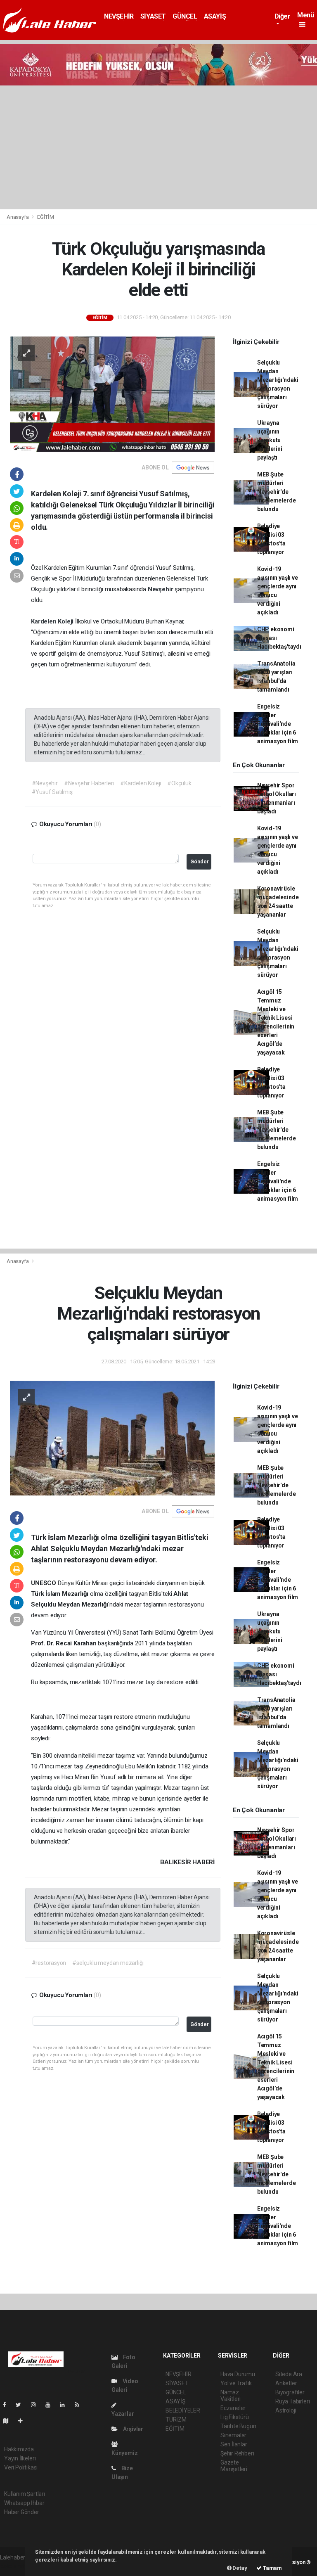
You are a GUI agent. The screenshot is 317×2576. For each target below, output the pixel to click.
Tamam (272, 2568)
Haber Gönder (22, 2512)
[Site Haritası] (9, 2421)
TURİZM (176, 2420)
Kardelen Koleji (53, 621)
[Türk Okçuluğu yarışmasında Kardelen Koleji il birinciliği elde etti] (112, 393)
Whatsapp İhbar (24, 2503)
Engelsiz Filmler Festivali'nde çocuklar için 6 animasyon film (278, 724)
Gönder (200, 861)
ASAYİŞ (215, 16)
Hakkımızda (19, 2449)
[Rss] (80, 2405)
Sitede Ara (289, 2374)
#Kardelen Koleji (141, 783)
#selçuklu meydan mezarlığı (108, 1963)
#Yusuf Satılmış (52, 792)
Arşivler (132, 2429)
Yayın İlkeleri (20, 2458)
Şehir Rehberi (237, 2453)
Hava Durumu (238, 2374)
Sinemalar (233, 2435)
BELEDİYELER (183, 2410)
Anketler (286, 2383)
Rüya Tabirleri (292, 2401)
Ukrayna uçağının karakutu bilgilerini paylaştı (270, 440)
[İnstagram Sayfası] (37, 2405)
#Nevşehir (45, 783)
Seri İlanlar (234, 2444)
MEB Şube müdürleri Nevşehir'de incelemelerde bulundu (277, 492)
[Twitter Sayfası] (22, 2405)
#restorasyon (49, 1963)
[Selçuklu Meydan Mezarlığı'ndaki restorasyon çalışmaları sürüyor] (112, 1438)
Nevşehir (161, 589)
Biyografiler (290, 2392)
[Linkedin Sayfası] (66, 2405)
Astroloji (286, 2410)
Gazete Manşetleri (234, 2466)
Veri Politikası (21, 2467)
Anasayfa (18, 217)
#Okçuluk (179, 783)
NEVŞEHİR (119, 16)
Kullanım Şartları (25, 2494)
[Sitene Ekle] (24, 2421)
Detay (239, 2568)
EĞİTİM (46, 217)
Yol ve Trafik (236, 2383)
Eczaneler (233, 2408)
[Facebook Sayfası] (8, 2405)
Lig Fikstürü (235, 2417)
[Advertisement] (158, 147)
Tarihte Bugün (238, 2426)
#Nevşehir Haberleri (89, 783)
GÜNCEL (185, 16)
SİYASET (153, 16)
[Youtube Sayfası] (51, 2405)
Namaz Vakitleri (231, 2396)
